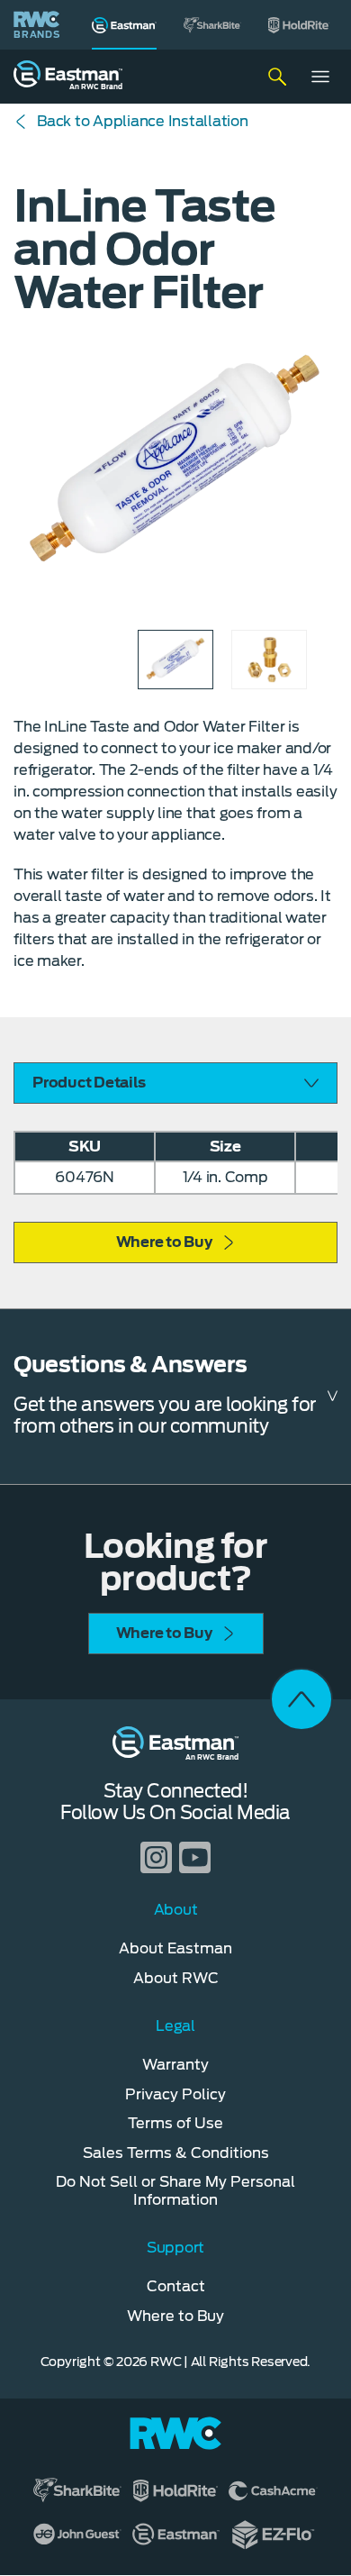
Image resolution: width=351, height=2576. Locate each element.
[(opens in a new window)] (212, 25)
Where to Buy (164, 1242)
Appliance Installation (143, 121)
